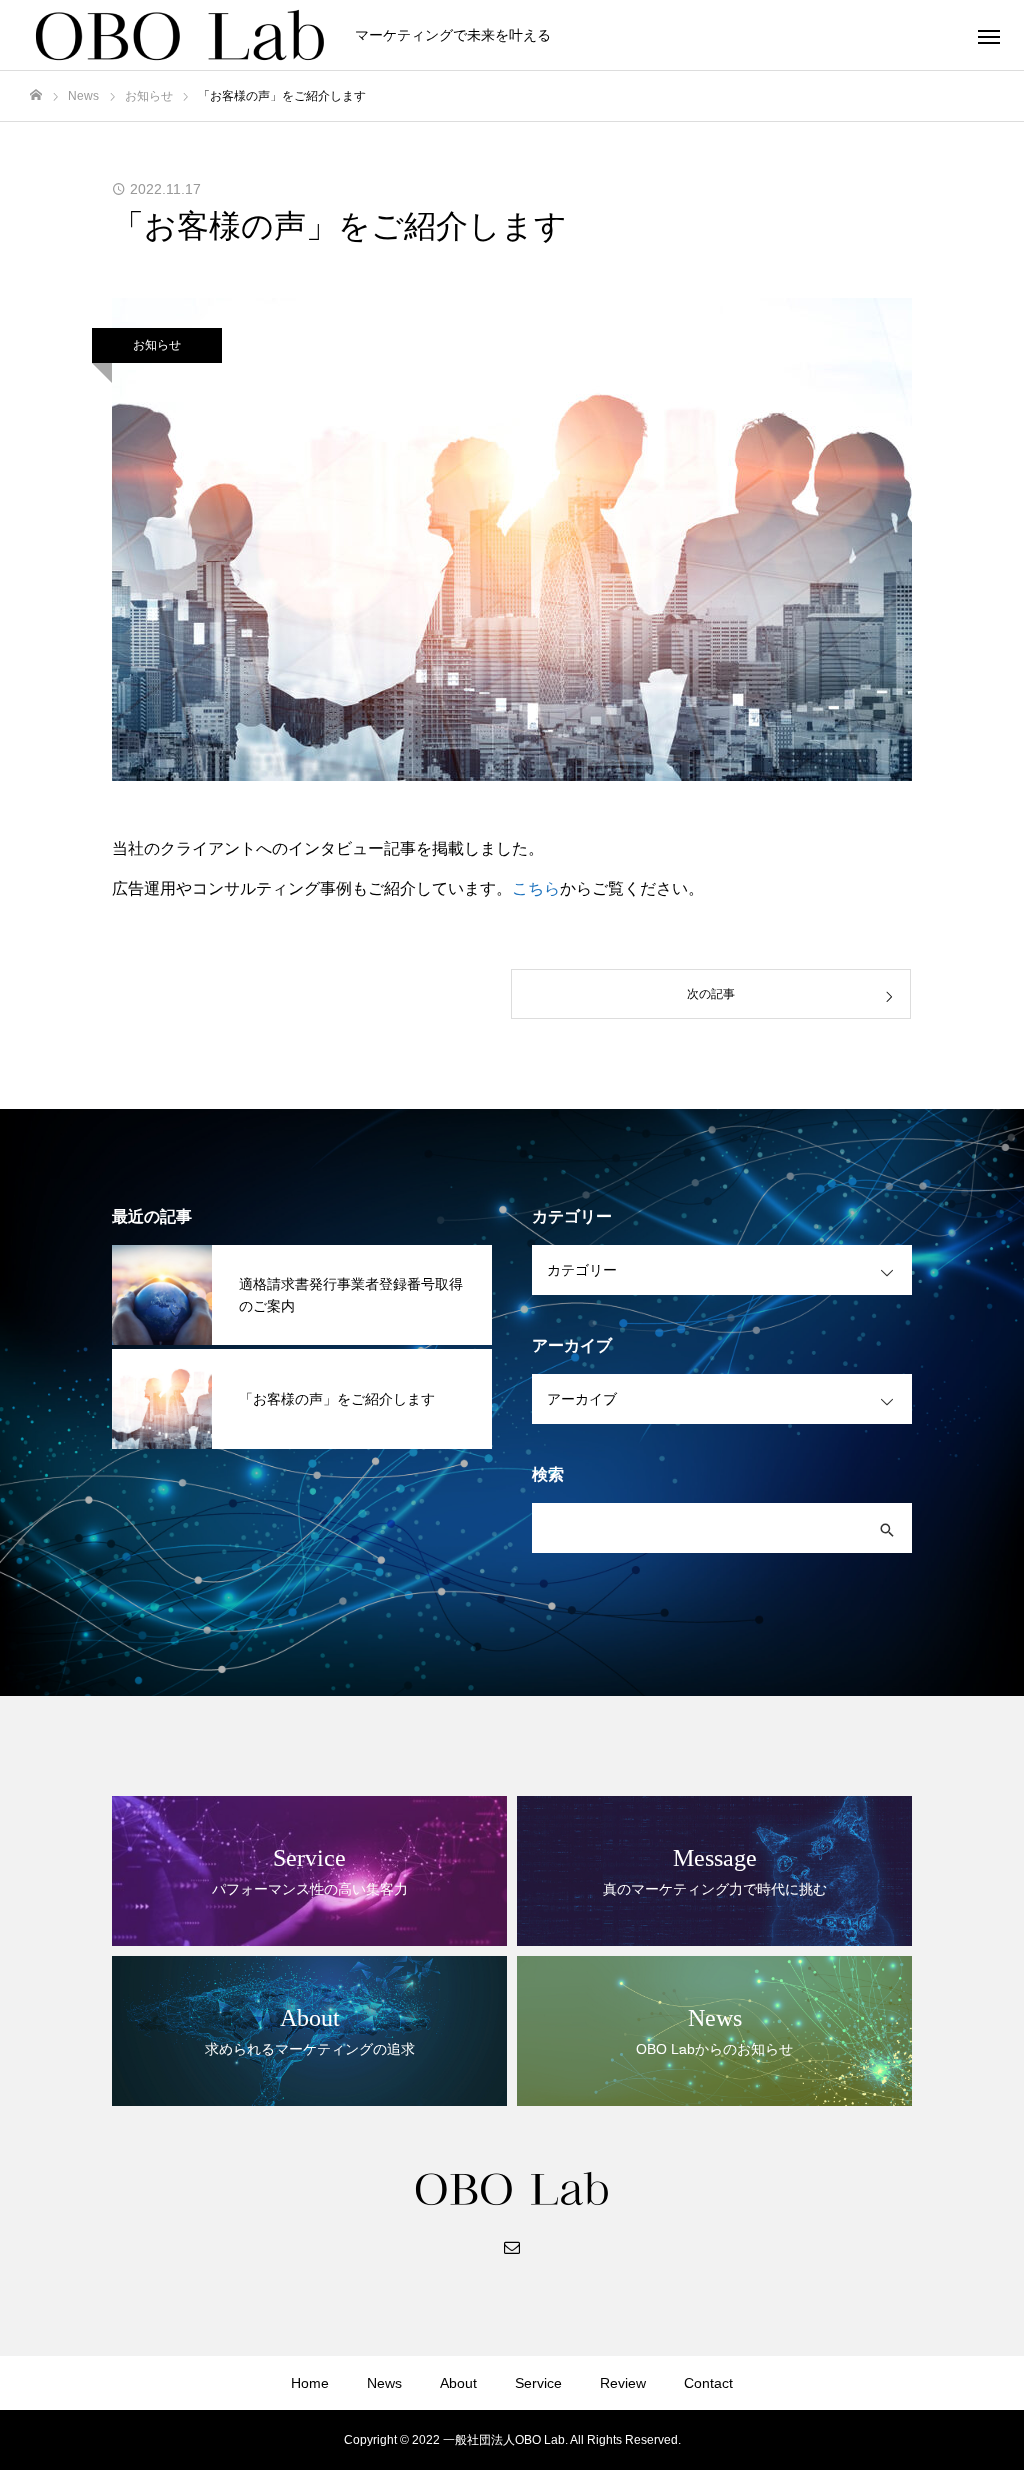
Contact (708, 2383)
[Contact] (512, 2246)
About (458, 2383)
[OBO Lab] (180, 35)
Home (310, 2383)
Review (623, 2383)
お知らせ (157, 345)
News (384, 2383)
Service (538, 2383)
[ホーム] (36, 95)
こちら (536, 888)
